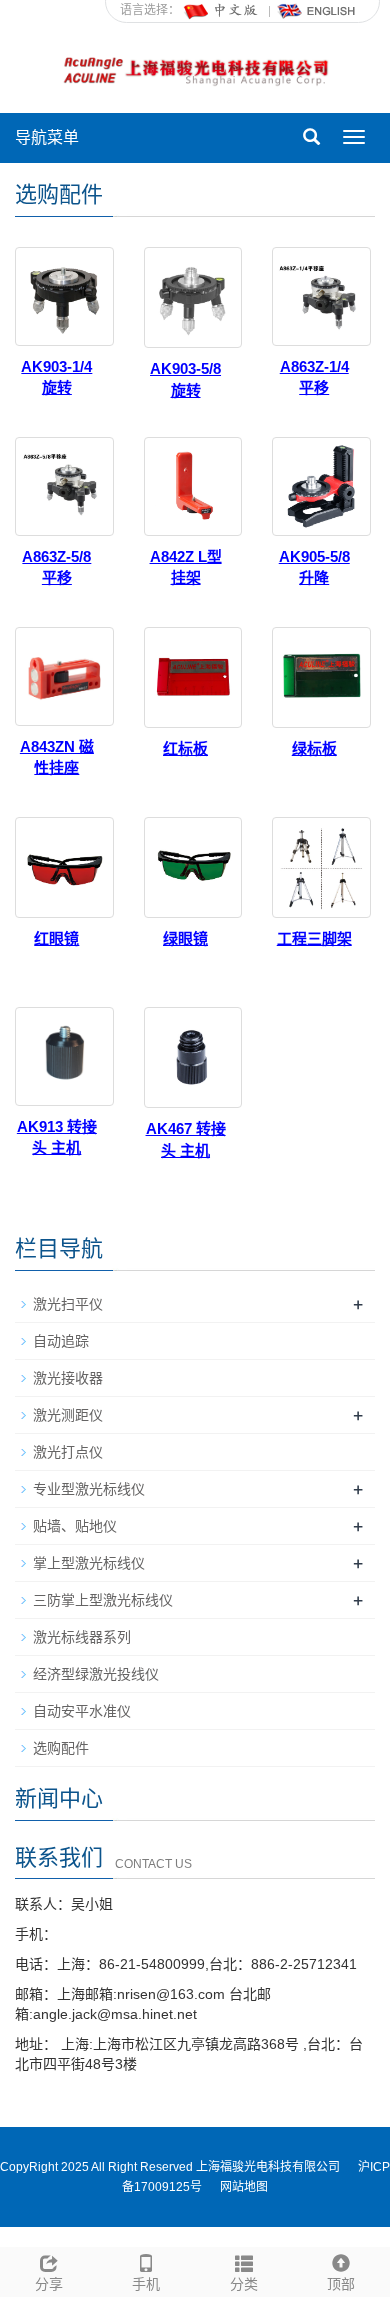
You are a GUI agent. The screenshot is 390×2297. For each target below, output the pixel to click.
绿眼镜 (185, 938)
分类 (244, 2284)
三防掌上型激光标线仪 (103, 1600)
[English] (317, 10)
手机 (146, 2284)
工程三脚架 (314, 938)
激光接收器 (68, 1378)
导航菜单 (47, 137)
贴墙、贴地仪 (75, 1526)
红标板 (185, 748)
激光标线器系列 (82, 1637)
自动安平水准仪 (82, 1711)
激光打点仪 (68, 1452)
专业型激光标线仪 (89, 1489)
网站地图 (244, 2187)
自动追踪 (61, 1341)
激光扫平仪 (68, 1304)
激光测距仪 (68, 1415)
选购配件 (61, 1748)
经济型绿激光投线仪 (96, 1674)
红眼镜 (56, 938)
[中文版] (222, 10)
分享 (49, 2284)
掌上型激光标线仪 (89, 1563)
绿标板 (314, 748)
